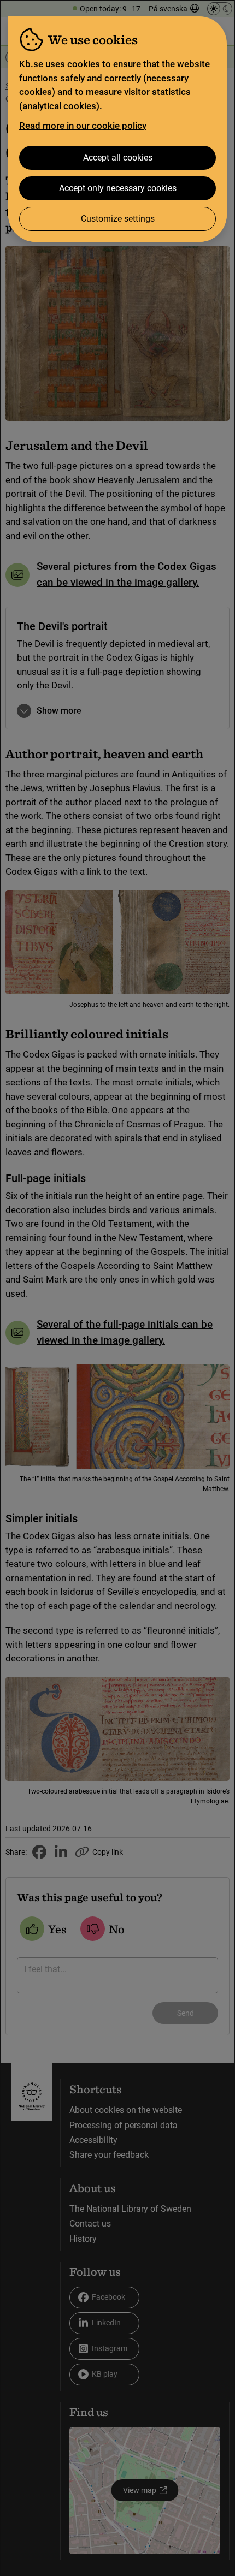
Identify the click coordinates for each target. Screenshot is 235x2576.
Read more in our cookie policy (83, 126)
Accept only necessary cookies (118, 188)
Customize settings (118, 219)
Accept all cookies (118, 158)
